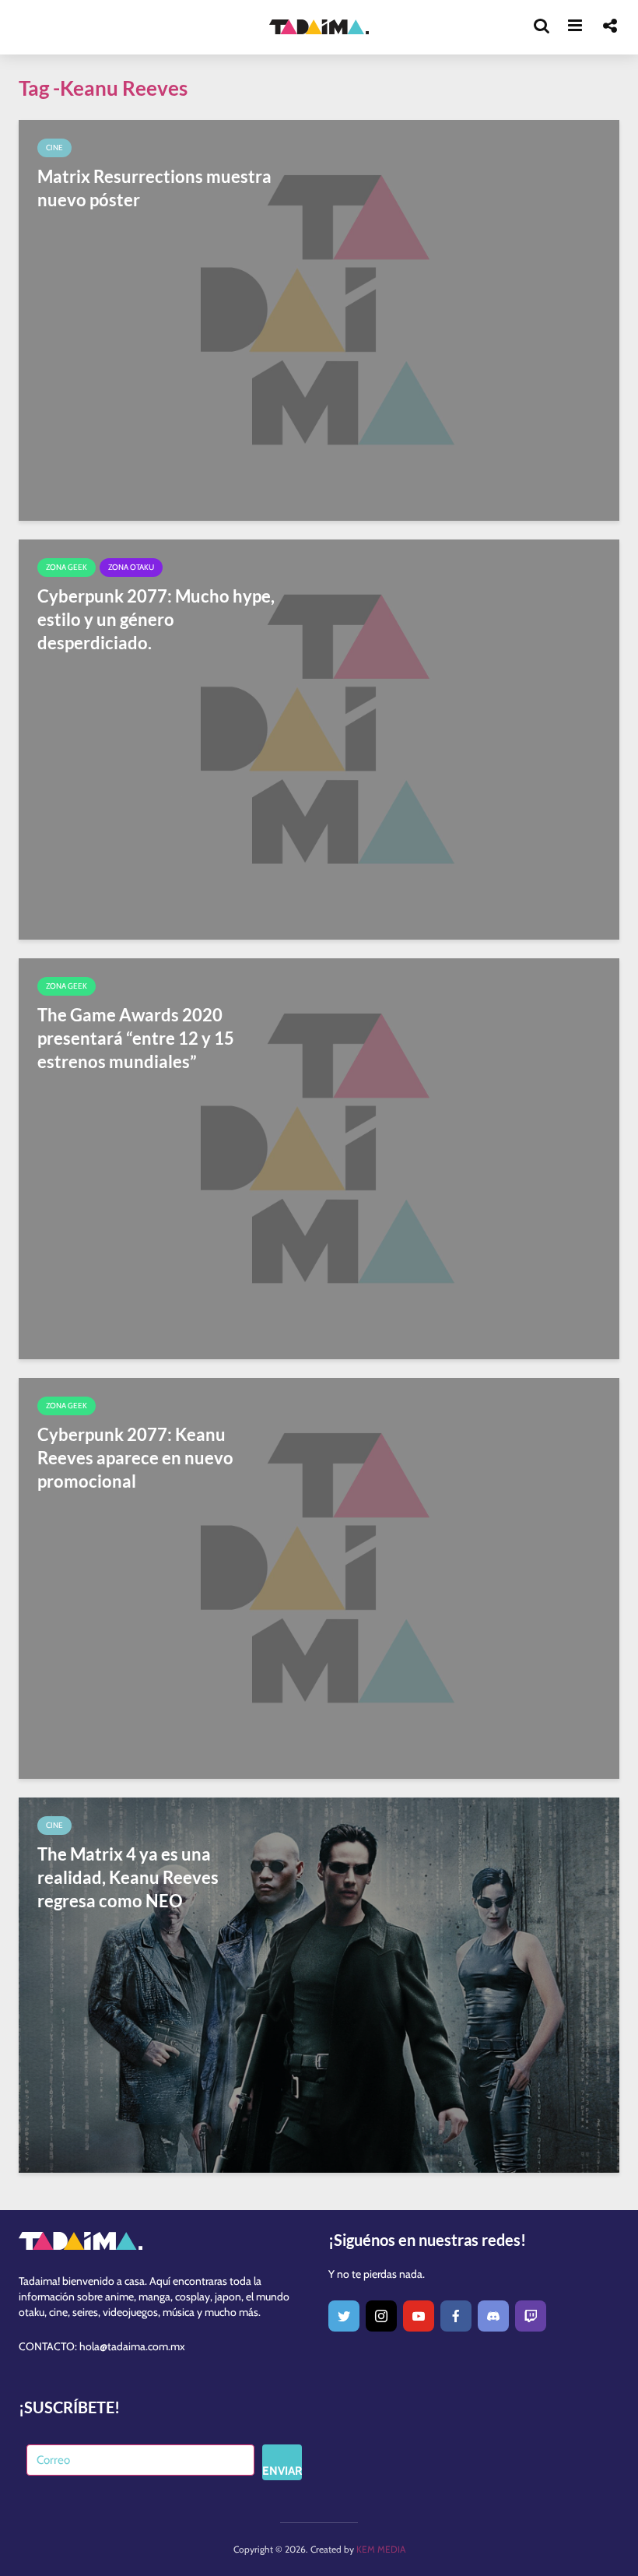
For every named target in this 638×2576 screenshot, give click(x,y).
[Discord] (493, 2316)
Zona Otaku (131, 567)
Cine (54, 148)
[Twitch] (531, 2316)
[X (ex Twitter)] (344, 2316)
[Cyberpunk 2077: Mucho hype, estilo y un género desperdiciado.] (319, 738)
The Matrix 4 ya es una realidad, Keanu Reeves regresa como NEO (128, 1877)
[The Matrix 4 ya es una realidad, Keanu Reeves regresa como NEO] (319, 1984)
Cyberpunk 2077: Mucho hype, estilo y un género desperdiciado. (156, 619)
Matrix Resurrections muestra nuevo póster (154, 188)
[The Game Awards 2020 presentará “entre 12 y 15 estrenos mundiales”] (319, 1158)
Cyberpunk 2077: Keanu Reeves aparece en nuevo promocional (135, 1458)
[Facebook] (456, 2316)
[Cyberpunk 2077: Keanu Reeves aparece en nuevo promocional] (319, 1577)
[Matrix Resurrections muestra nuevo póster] (319, 319)
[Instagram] (381, 2316)
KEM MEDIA (381, 2549)
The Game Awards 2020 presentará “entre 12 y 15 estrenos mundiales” (136, 1038)
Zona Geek (67, 567)
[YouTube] (419, 2316)
